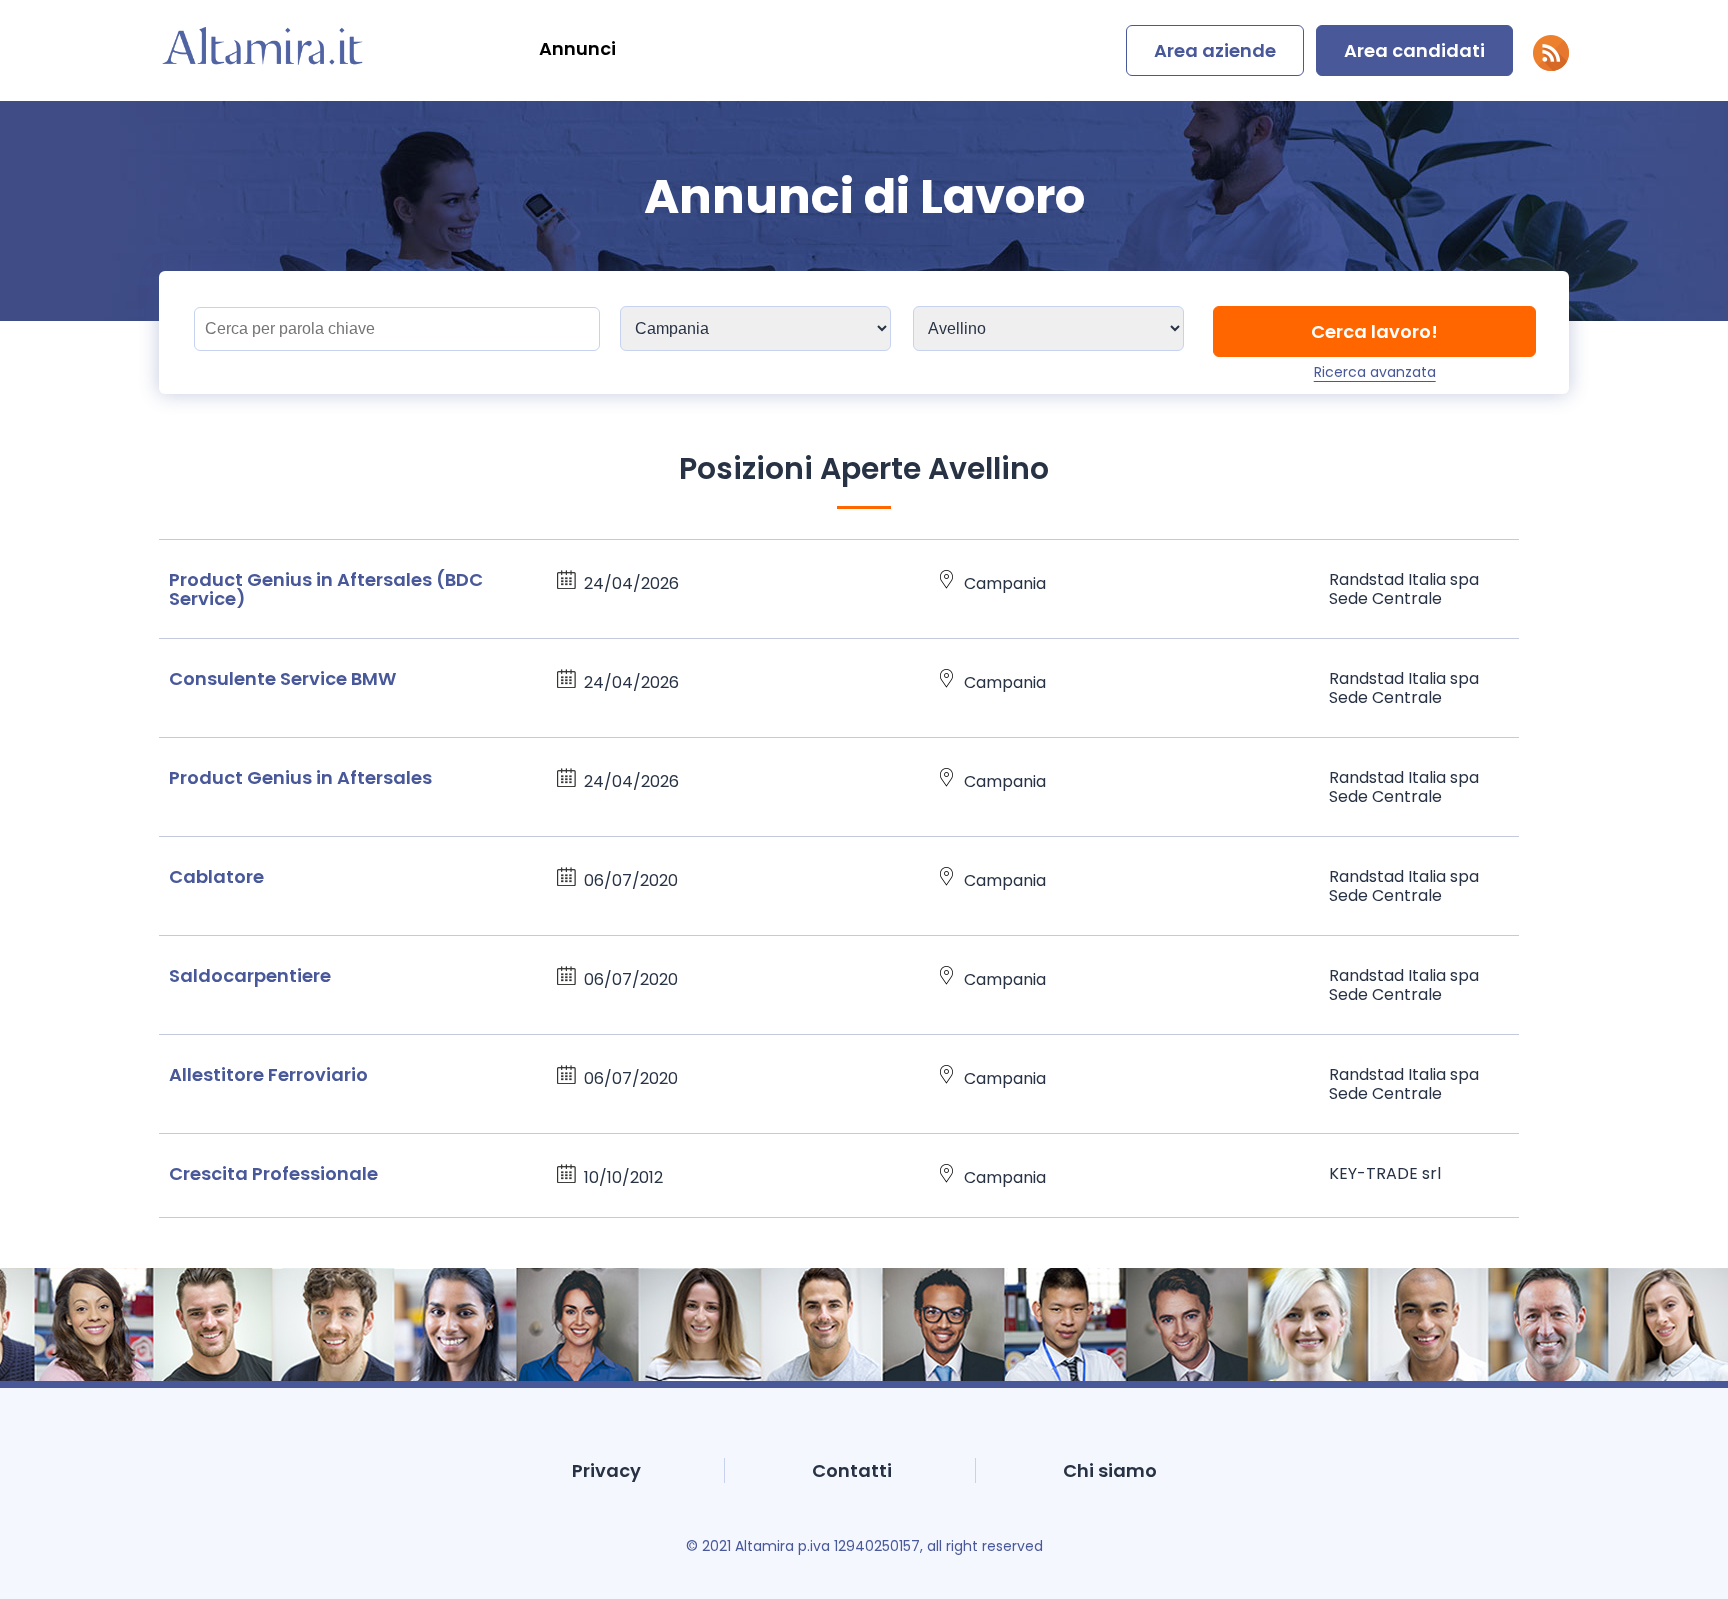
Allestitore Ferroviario (268, 1074)
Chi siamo (1110, 1470)
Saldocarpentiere (250, 975)
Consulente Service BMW (282, 678)
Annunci (577, 48)
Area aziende (1215, 50)
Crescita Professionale (273, 1173)
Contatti (852, 1470)
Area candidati (1414, 50)
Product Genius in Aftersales (300, 777)
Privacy (606, 1470)
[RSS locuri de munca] (1551, 65)
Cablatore (216, 876)
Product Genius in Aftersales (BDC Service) (326, 589)
